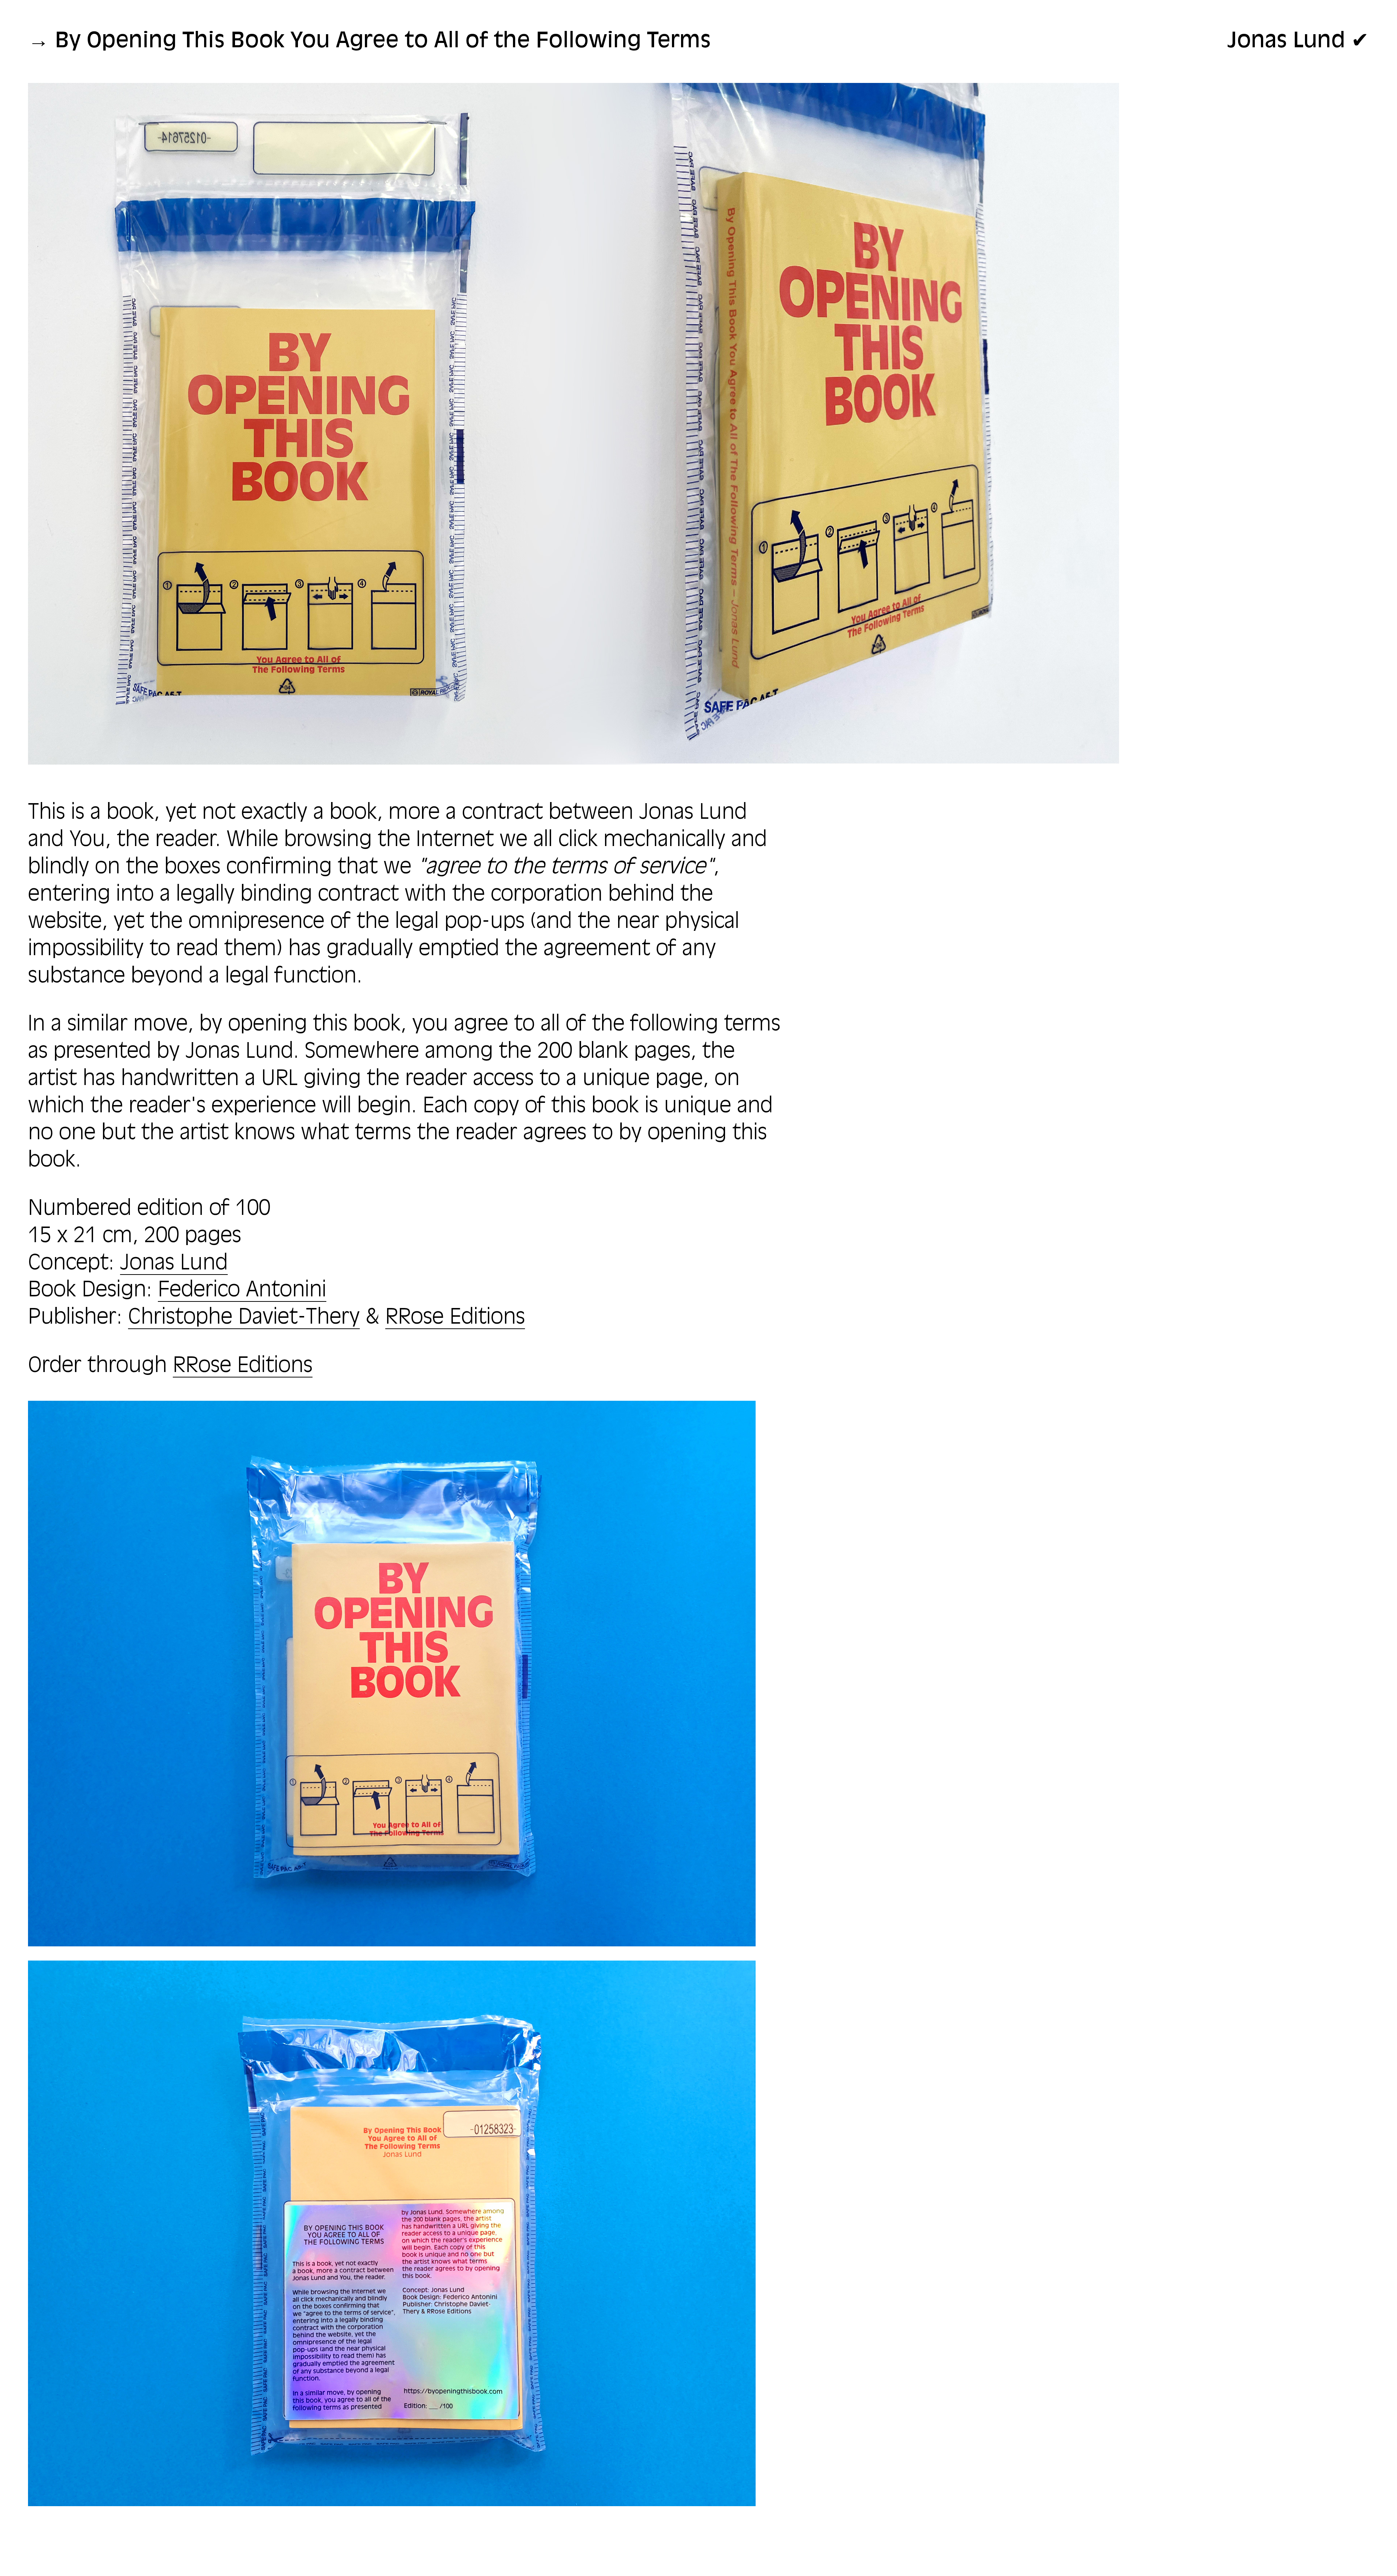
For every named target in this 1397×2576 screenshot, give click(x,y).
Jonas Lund (174, 1264)
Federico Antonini (242, 1291)
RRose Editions (455, 1318)
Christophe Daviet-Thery (244, 1318)
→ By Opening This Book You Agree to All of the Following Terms (369, 41)
